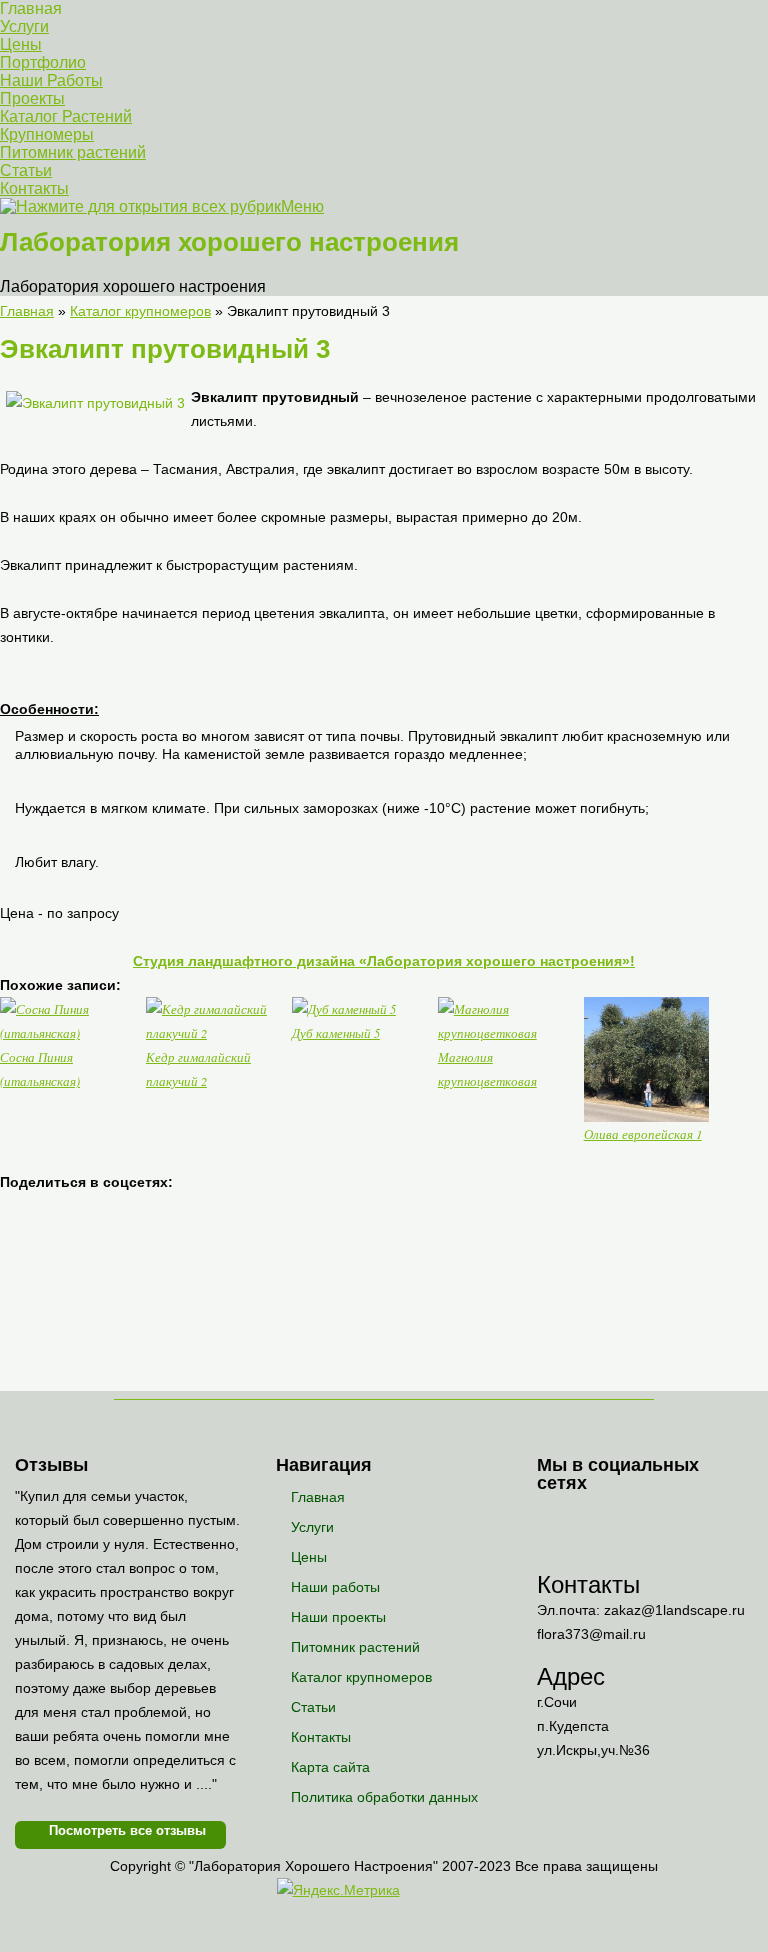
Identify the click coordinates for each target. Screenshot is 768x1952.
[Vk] (553, 1518)
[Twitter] (633, 1518)
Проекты (32, 98)
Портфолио (43, 62)
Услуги (24, 26)
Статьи (26, 170)
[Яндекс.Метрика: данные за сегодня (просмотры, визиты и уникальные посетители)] (338, 1890)
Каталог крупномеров (361, 1677)
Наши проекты (338, 1617)
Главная (31, 8)
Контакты (34, 188)
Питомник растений (73, 152)
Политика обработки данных (384, 1797)
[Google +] (553, 1551)
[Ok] (593, 1518)
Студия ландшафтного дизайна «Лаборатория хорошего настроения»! (384, 961)
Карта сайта (330, 1767)
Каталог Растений (66, 116)
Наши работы (335, 1587)
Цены (21, 44)
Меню (302, 206)
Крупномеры (47, 134)
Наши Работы (51, 80)
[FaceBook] (673, 1518)
